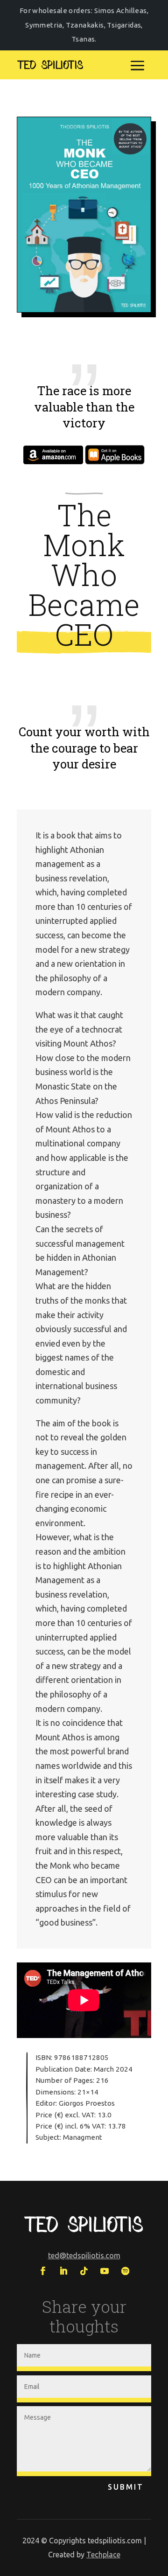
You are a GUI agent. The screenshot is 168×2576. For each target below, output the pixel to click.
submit (126, 2487)
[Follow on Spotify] (125, 2271)
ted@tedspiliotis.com (84, 2255)
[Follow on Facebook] (43, 2271)
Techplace (103, 2555)
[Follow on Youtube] (105, 2271)
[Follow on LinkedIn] (63, 2271)
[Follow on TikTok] (84, 2271)
